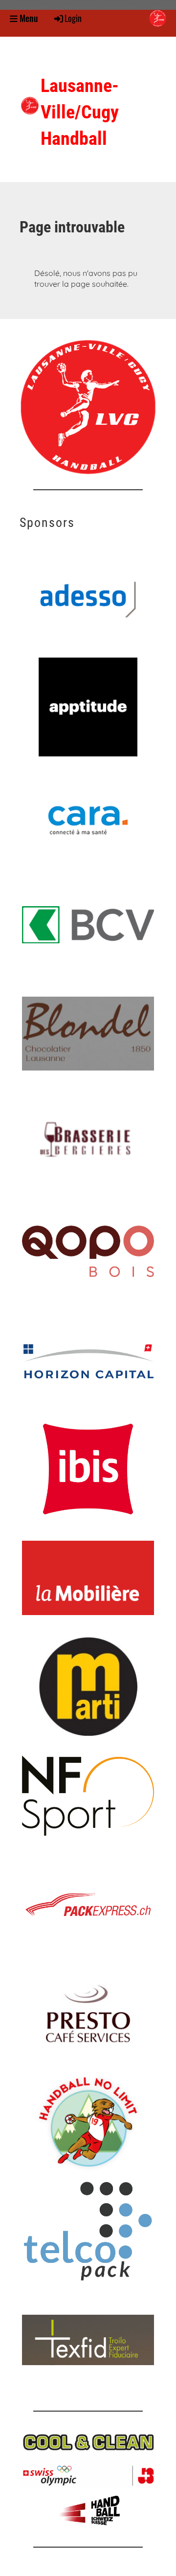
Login (73, 18)
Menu (28, 18)
